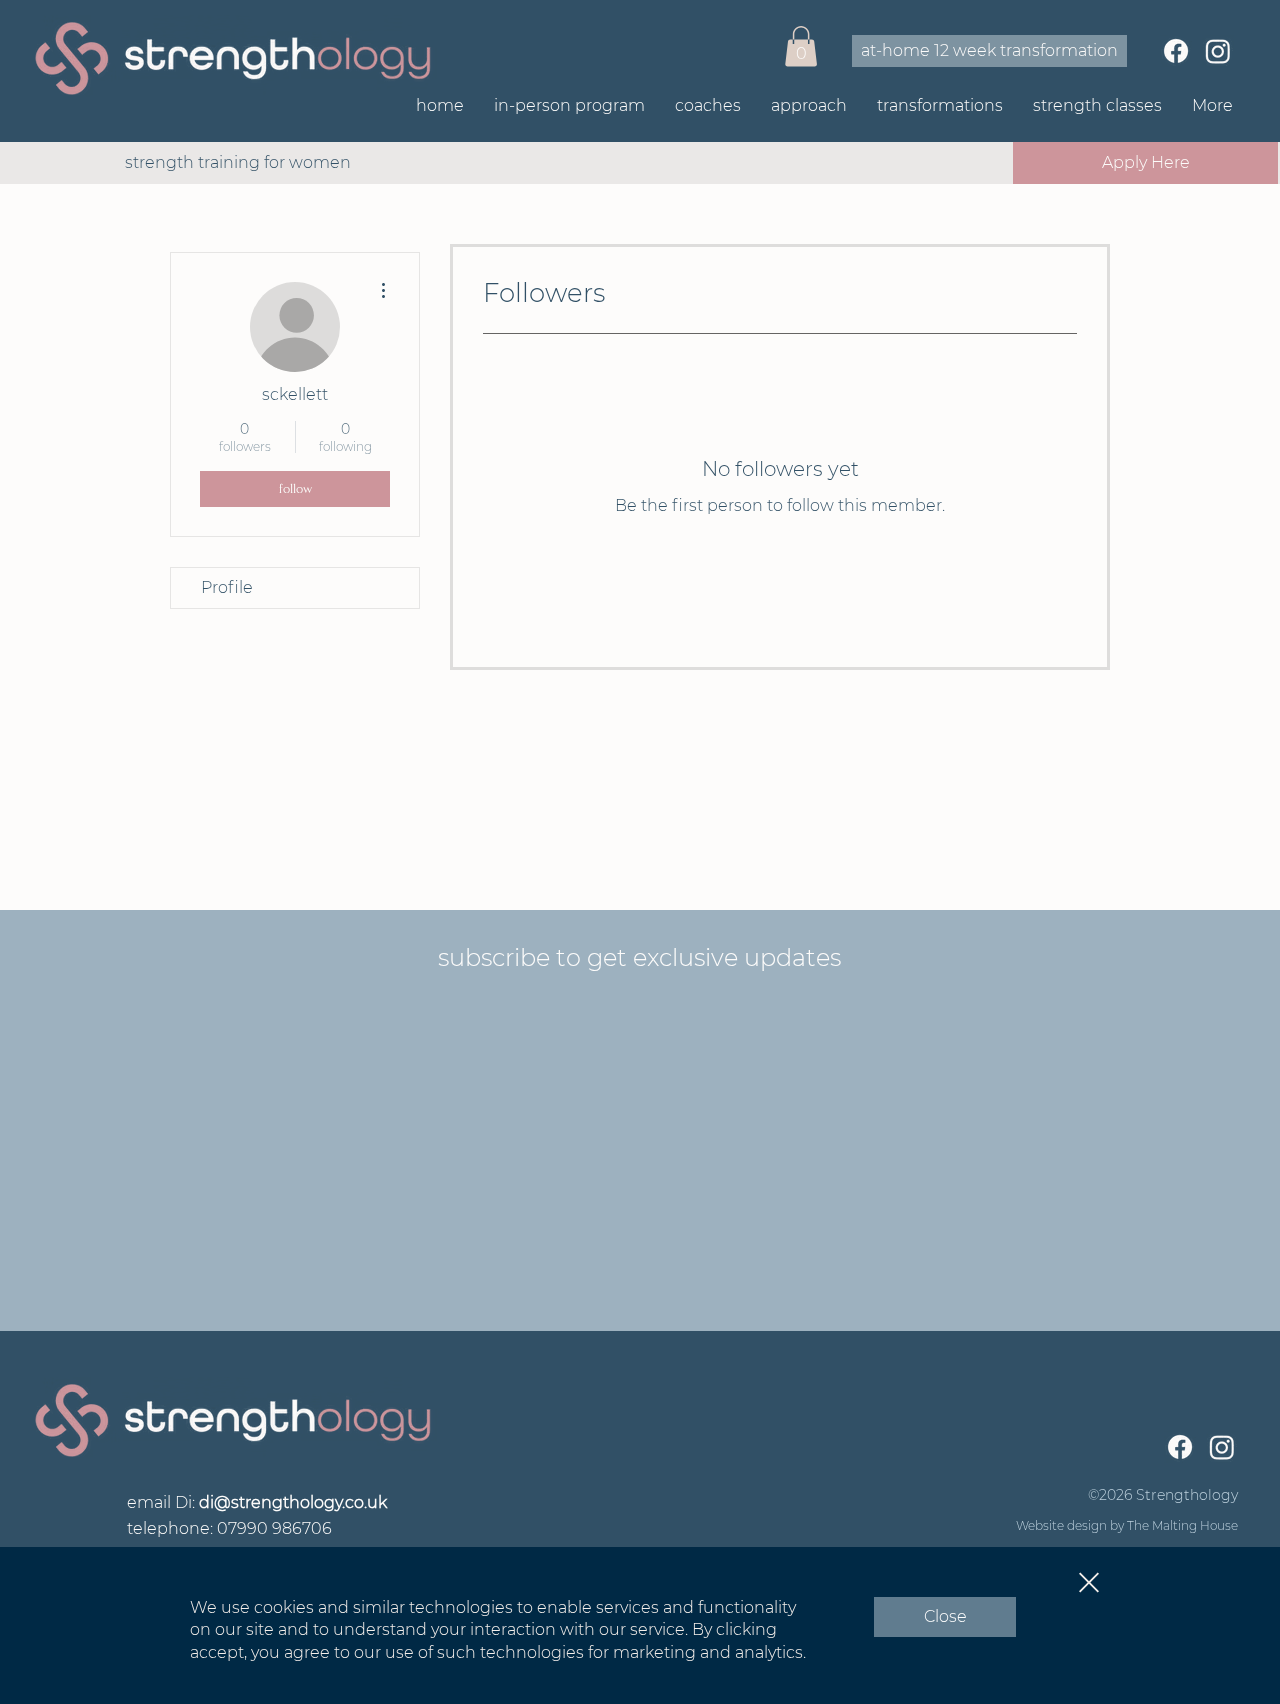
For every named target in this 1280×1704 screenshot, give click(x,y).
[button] (1089, 1582)
